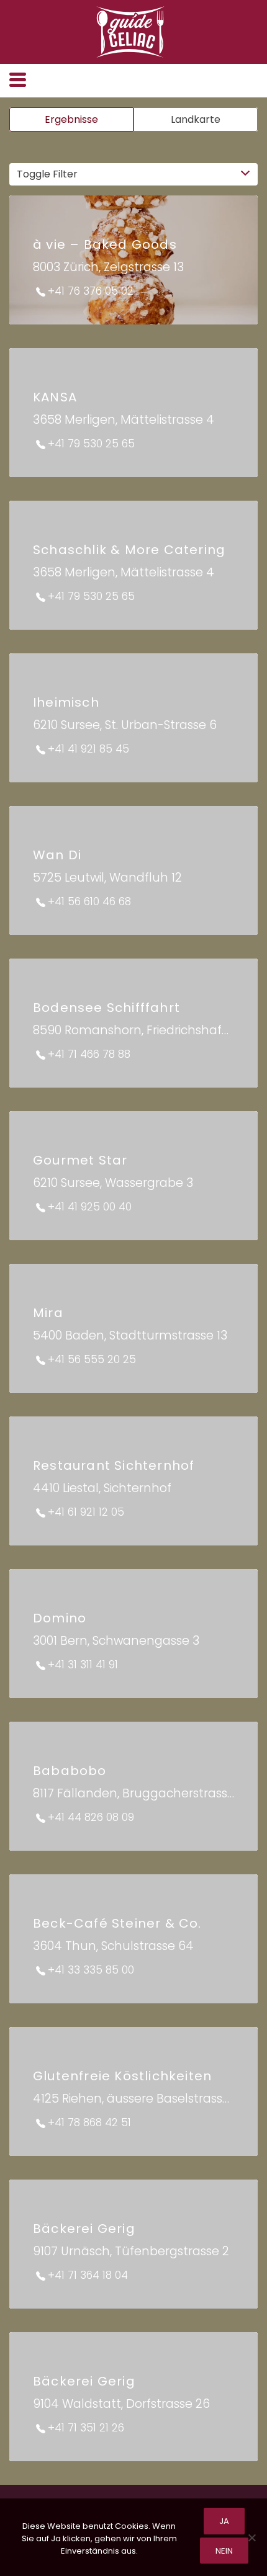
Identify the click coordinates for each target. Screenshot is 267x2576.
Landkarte (196, 119)
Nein (224, 2551)
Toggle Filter (47, 174)
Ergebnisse (71, 119)
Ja (224, 2521)
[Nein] (251, 2538)
